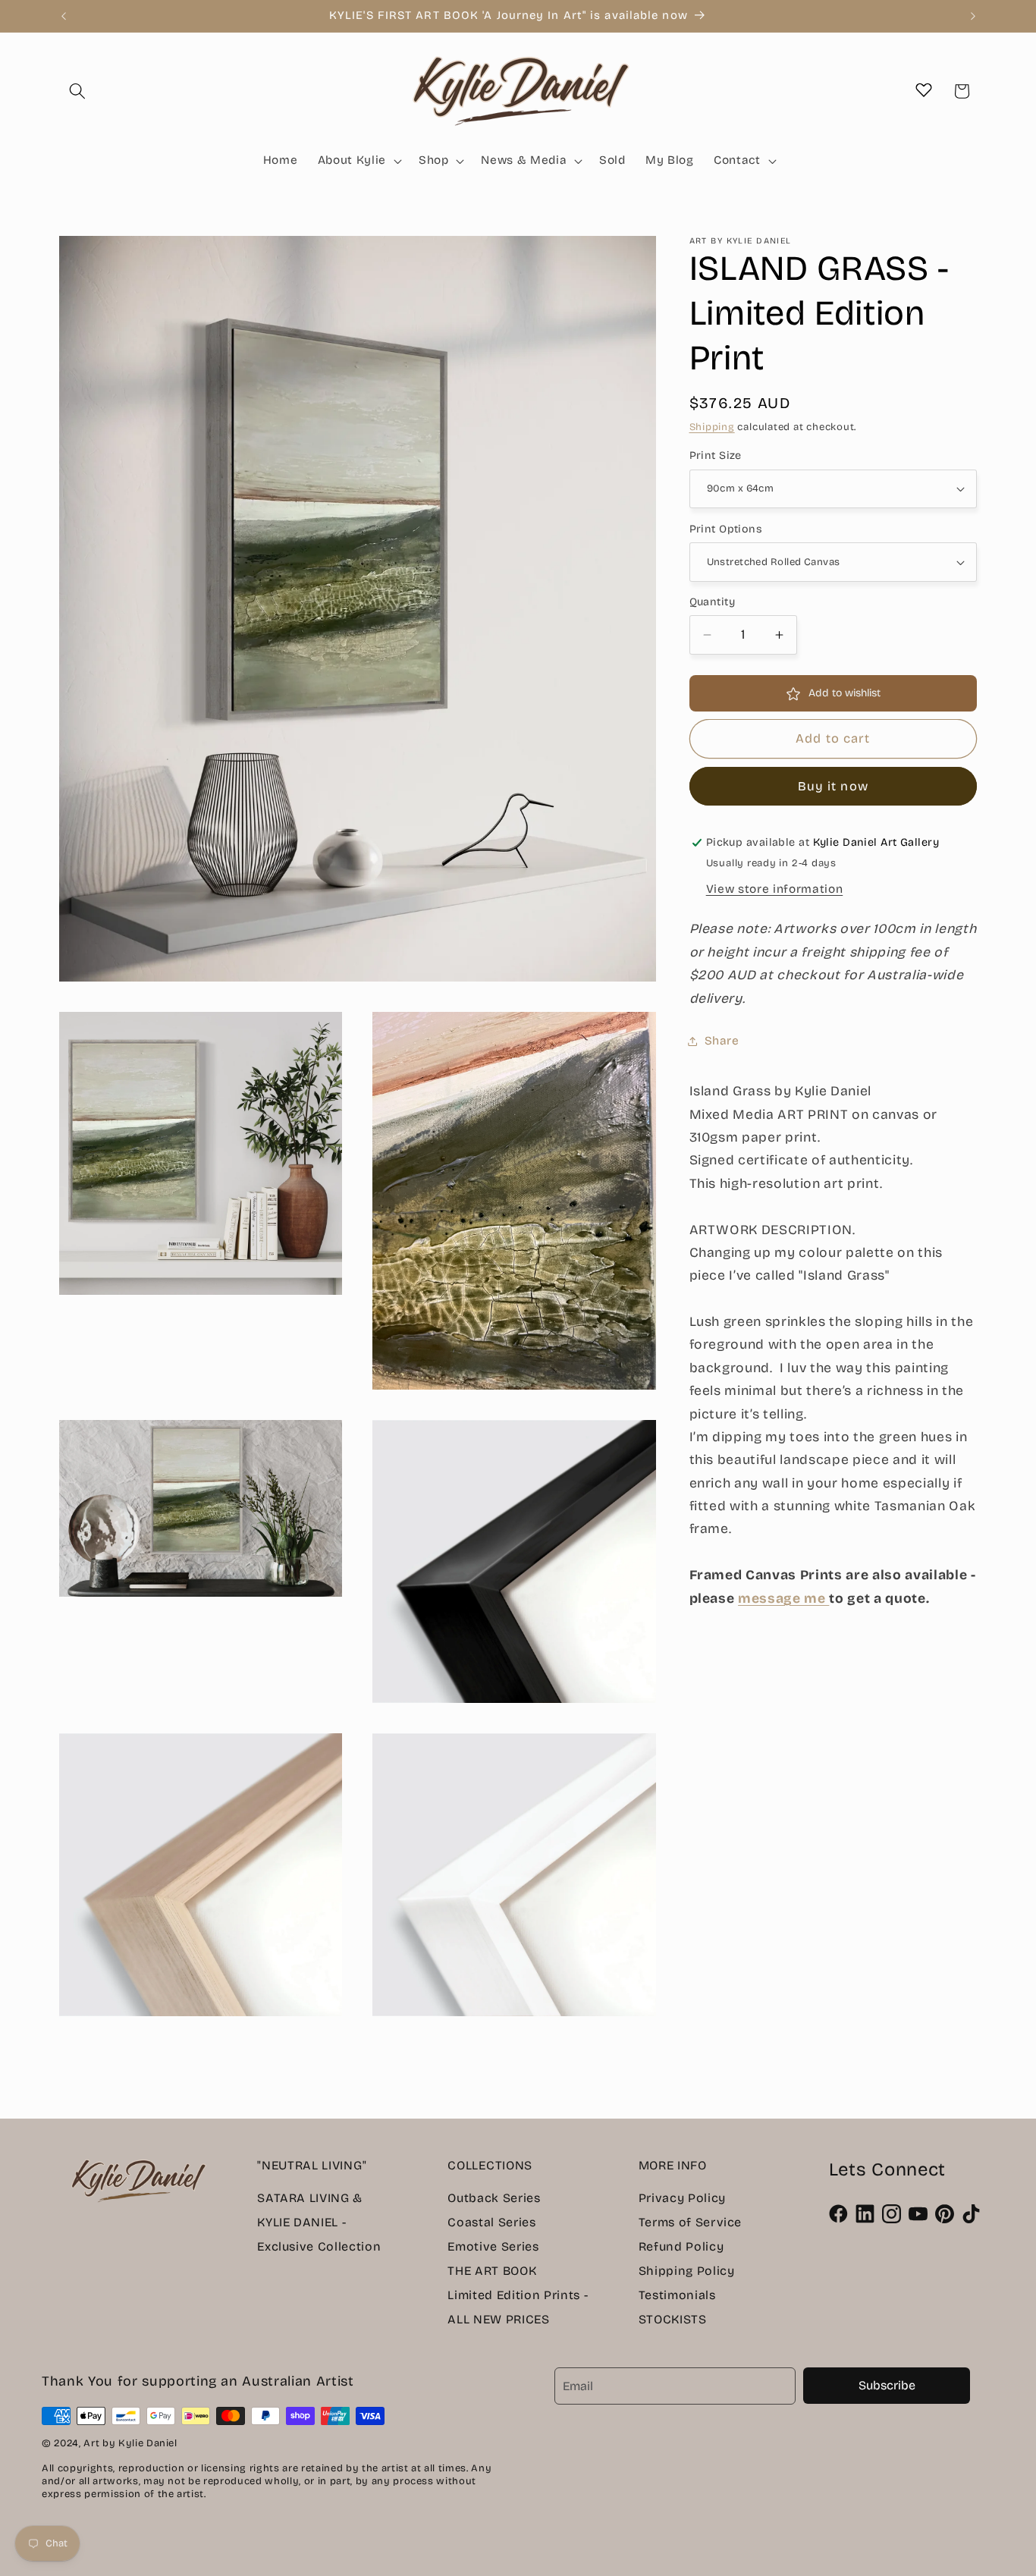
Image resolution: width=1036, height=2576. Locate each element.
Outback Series (494, 2198)
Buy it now (833, 787)
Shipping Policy (687, 2271)
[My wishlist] (924, 90)
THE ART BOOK (492, 2271)
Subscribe (887, 2385)
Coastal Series (491, 2222)
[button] (77, 91)
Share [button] (722, 1041)
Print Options (726, 529)
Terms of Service (691, 2222)
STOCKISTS (673, 2319)
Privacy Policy (682, 2198)
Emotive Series (493, 2246)
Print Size (716, 456)
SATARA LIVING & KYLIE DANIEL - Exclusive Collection (319, 2222)
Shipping (712, 427)
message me (783, 1599)
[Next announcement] (973, 16)
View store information (775, 889)
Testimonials (677, 2295)
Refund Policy (681, 2246)
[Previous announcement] (64, 16)
